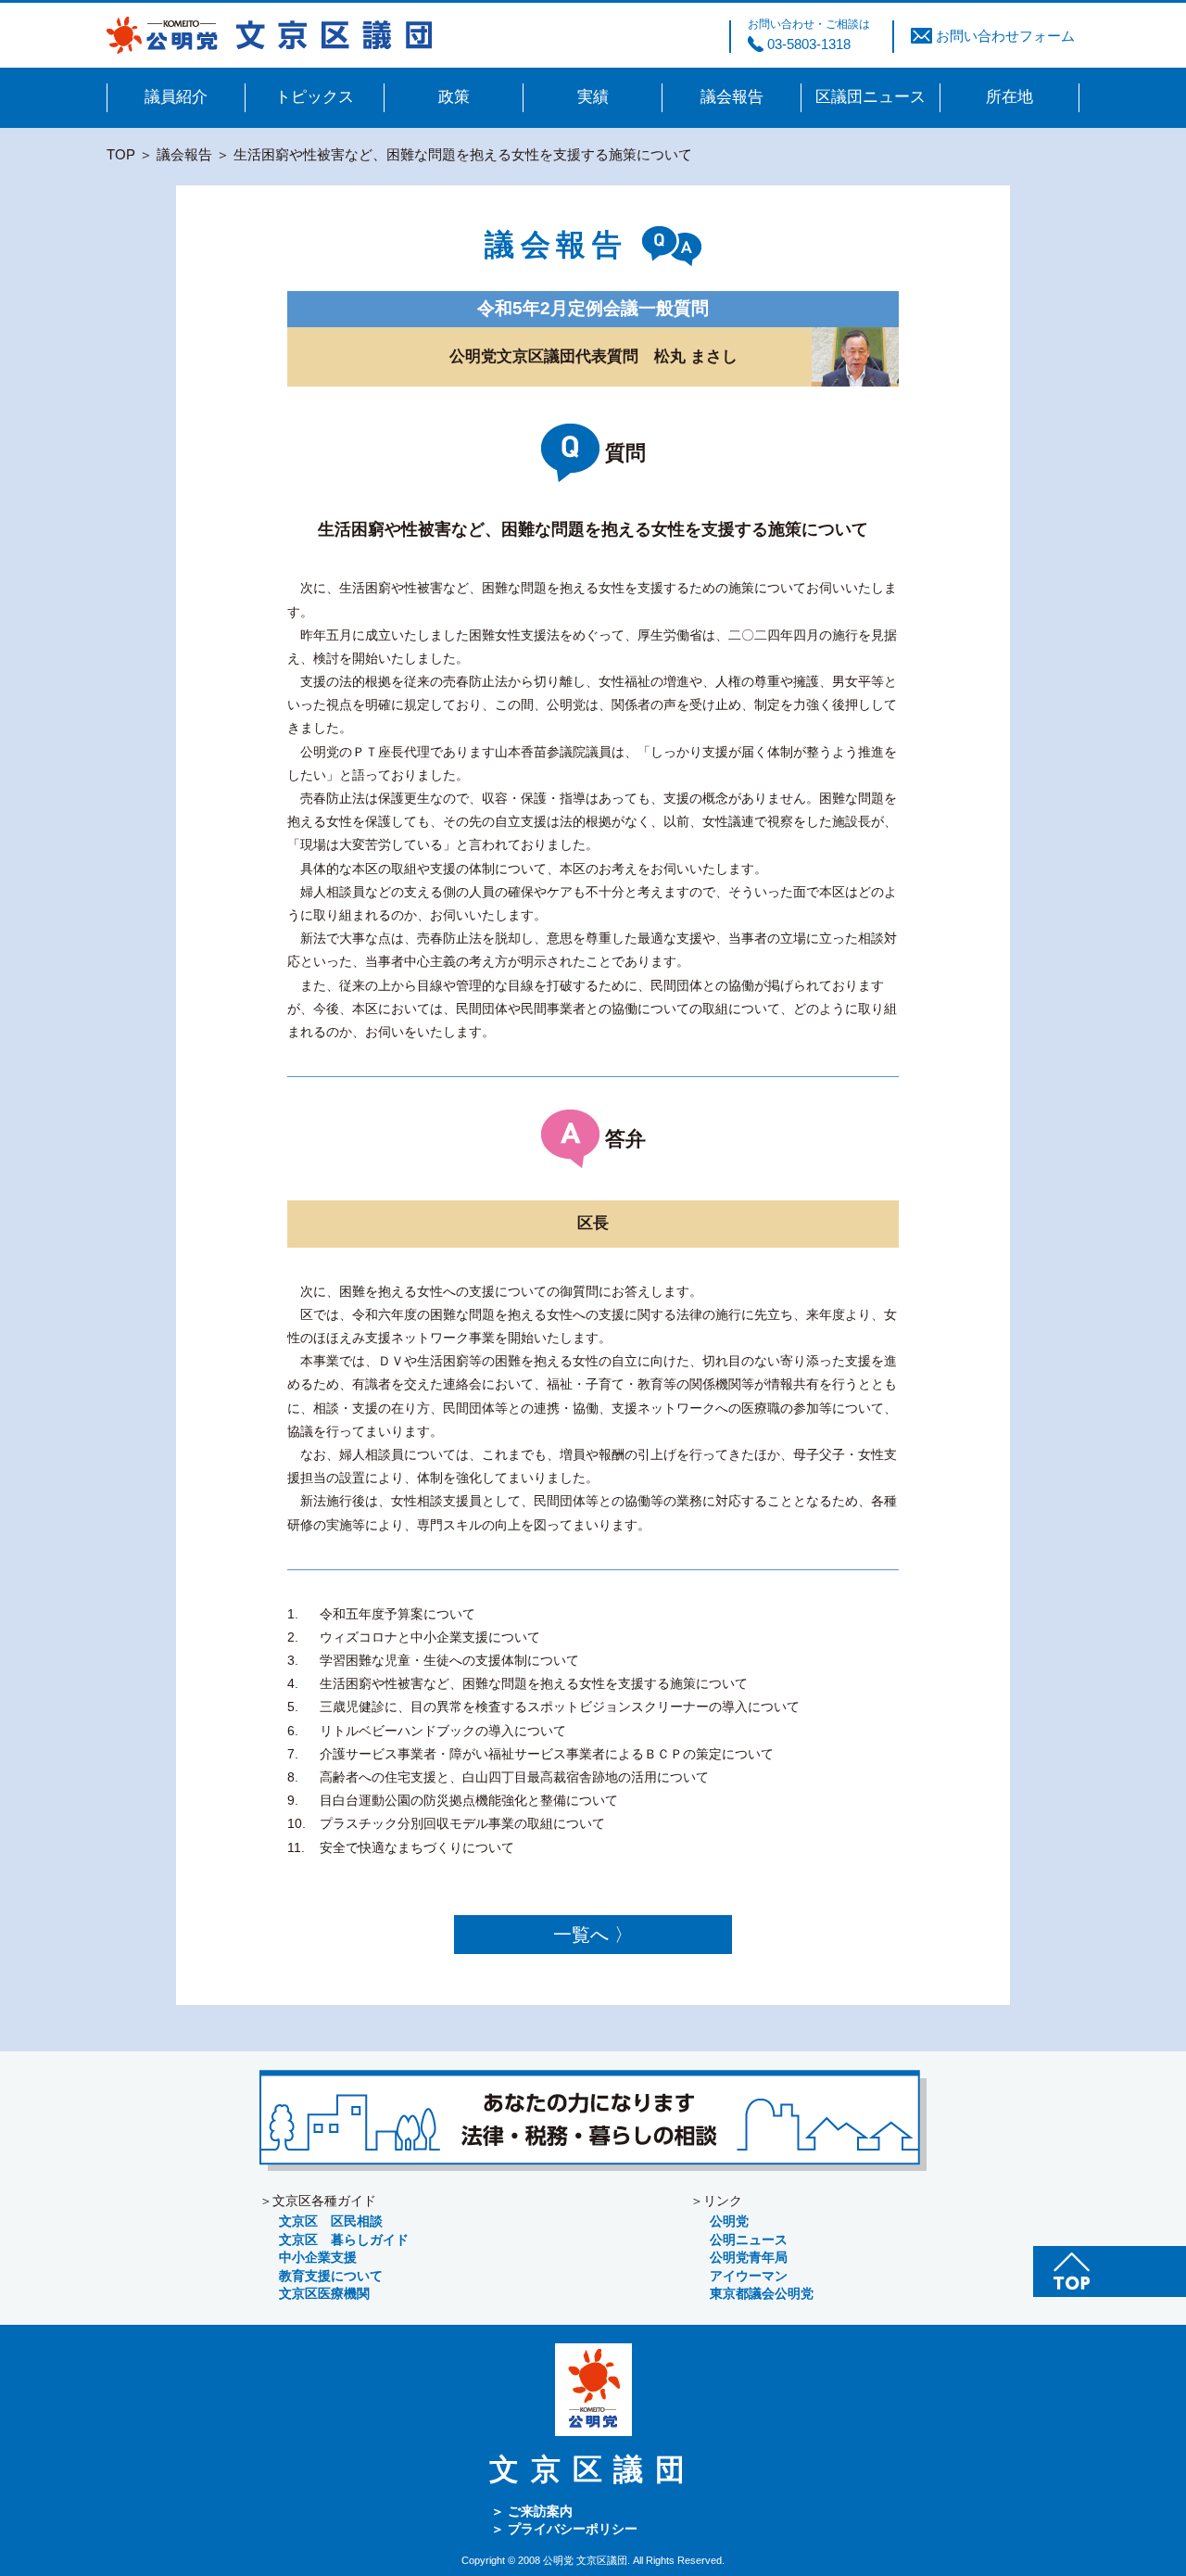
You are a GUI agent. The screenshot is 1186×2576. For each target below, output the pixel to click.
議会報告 (184, 154)
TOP (121, 154)
